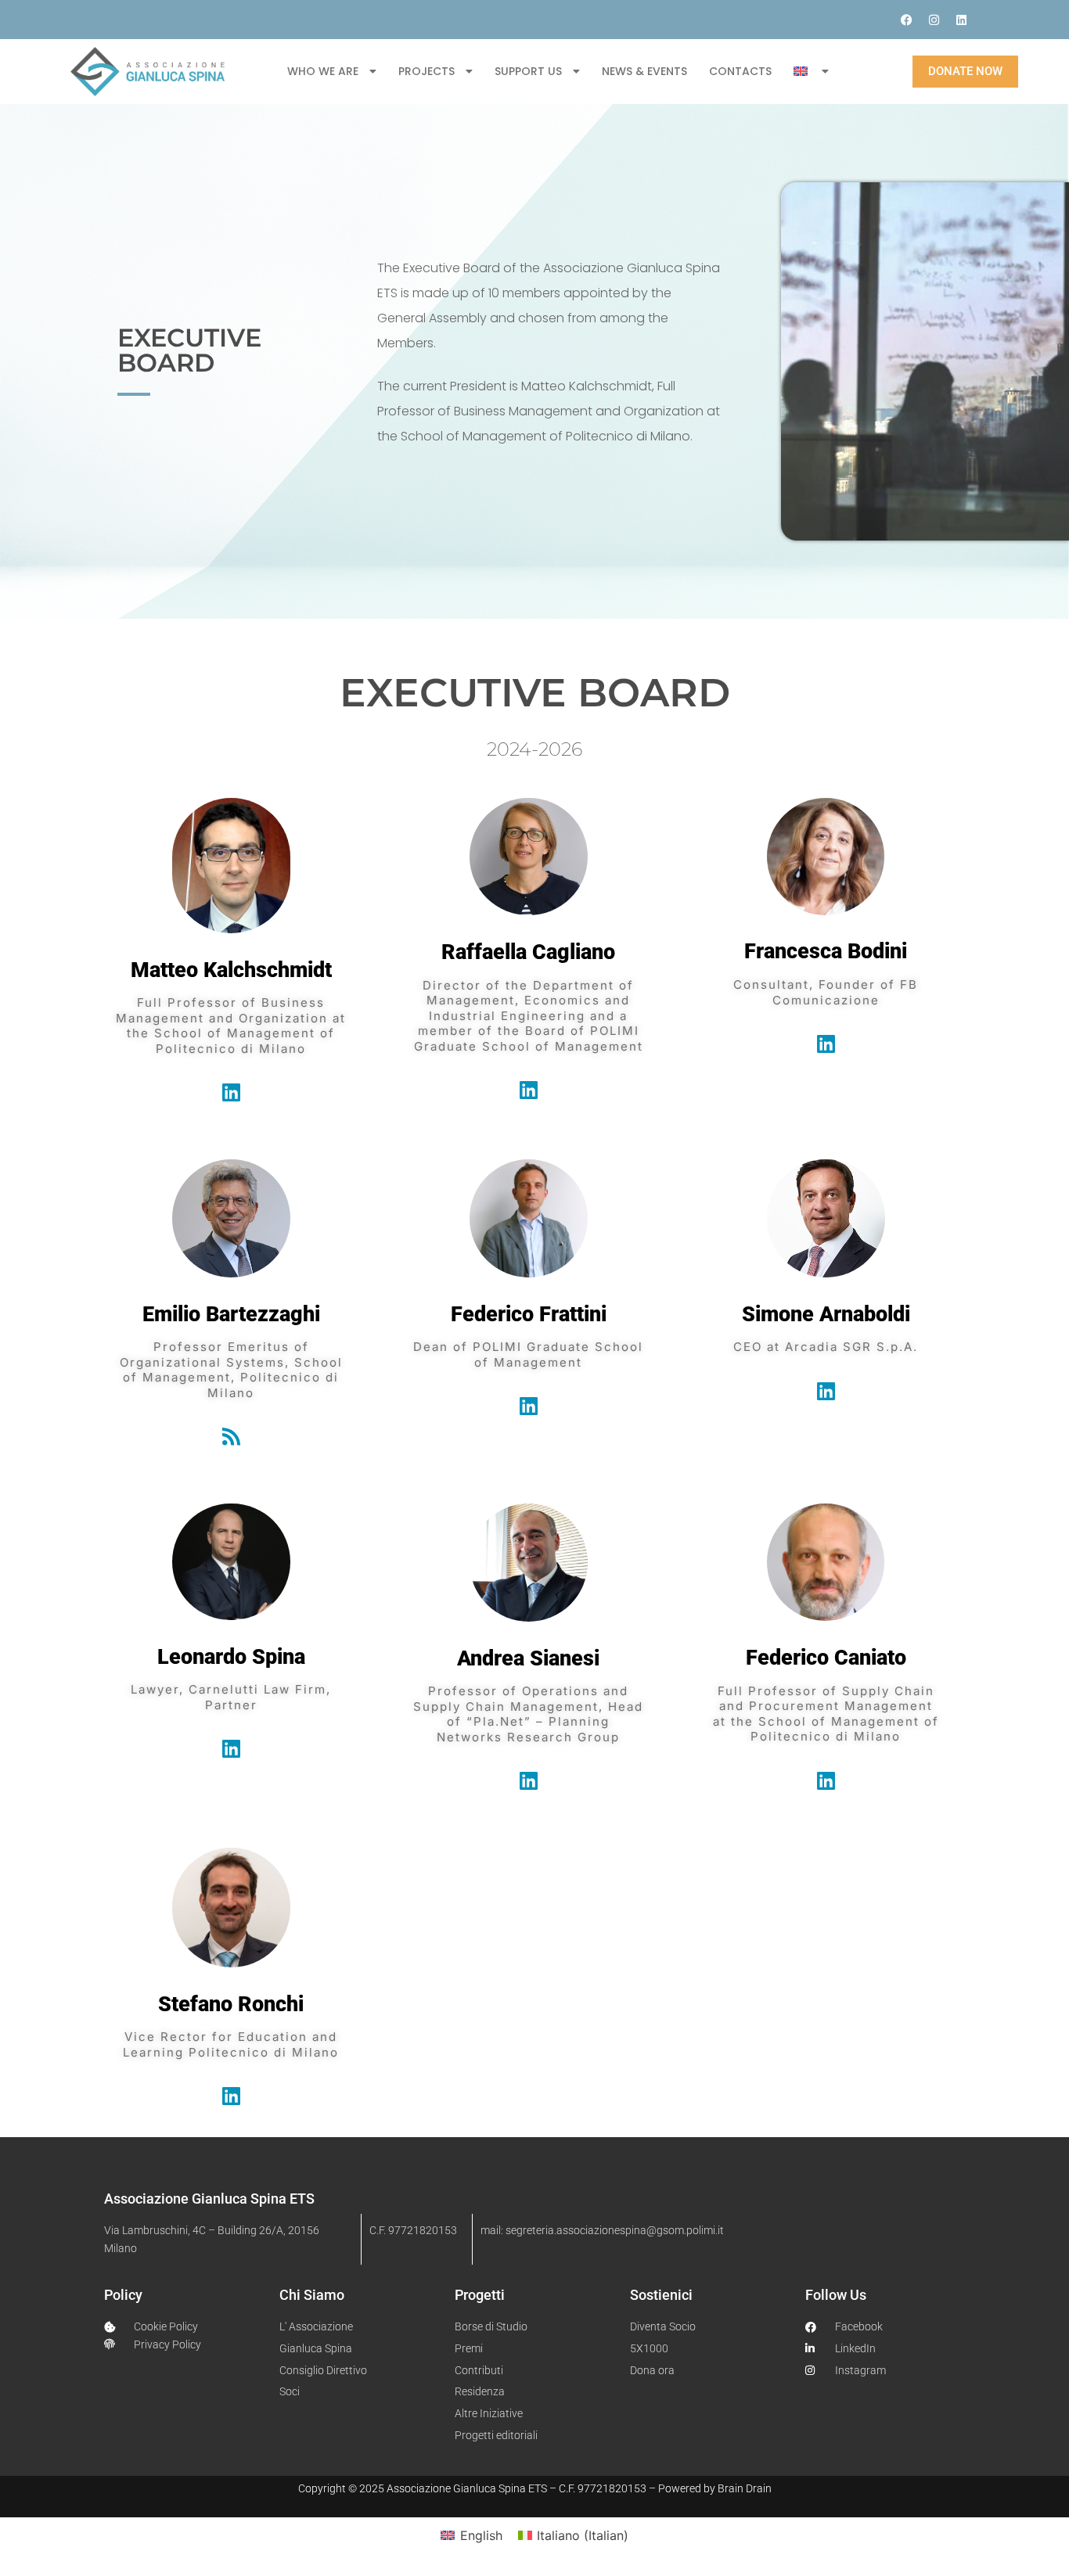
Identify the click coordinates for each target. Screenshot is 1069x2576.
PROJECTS (427, 71)
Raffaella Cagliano (528, 952)
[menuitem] (811, 71)
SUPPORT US (528, 71)
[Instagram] (934, 20)
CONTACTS (740, 71)
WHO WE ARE (323, 71)
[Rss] (231, 1436)
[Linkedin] (961, 20)
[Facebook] (906, 20)
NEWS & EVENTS (644, 71)
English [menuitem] (481, 2535)
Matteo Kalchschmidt (231, 970)
